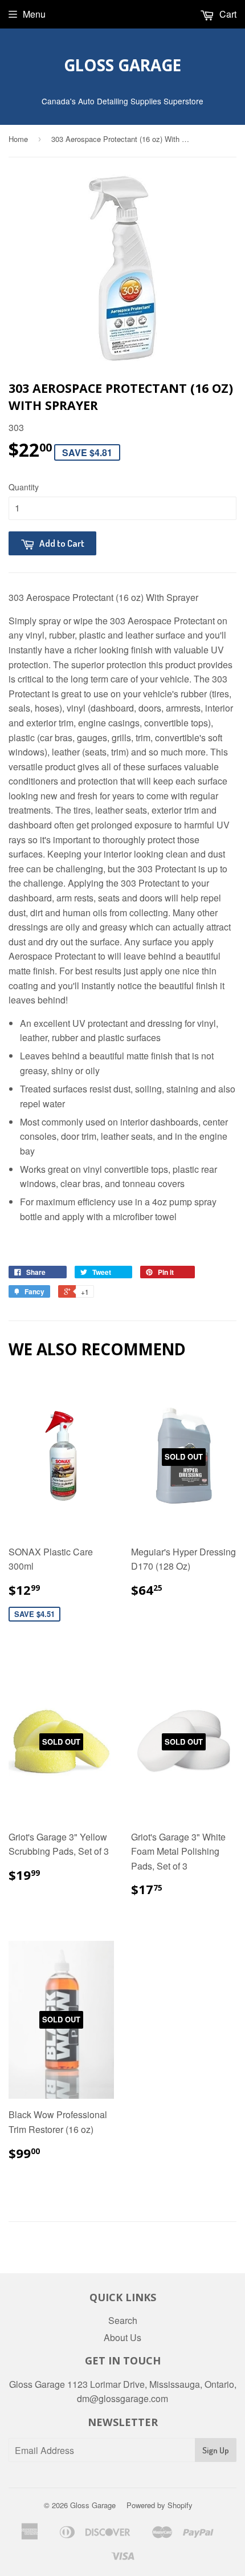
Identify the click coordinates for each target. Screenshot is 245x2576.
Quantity (24, 487)
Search (123, 2320)
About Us (122, 2337)
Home (18, 139)
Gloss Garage (122, 65)
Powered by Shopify (160, 2505)
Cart (227, 14)
